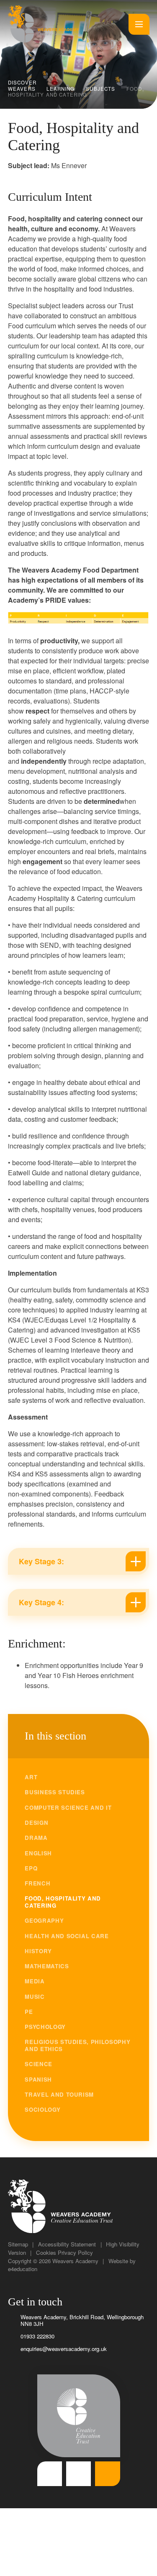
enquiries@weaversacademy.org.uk (64, 2349)
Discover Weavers (22, 85)
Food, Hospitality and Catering (76, 92)
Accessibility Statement (67, 2244)
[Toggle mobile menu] (139, 24)
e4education (23, 2269)
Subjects (100, 89)
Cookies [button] (46, 2252)
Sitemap (18, 2244)
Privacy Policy (75, 2252)
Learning (60, 89)
